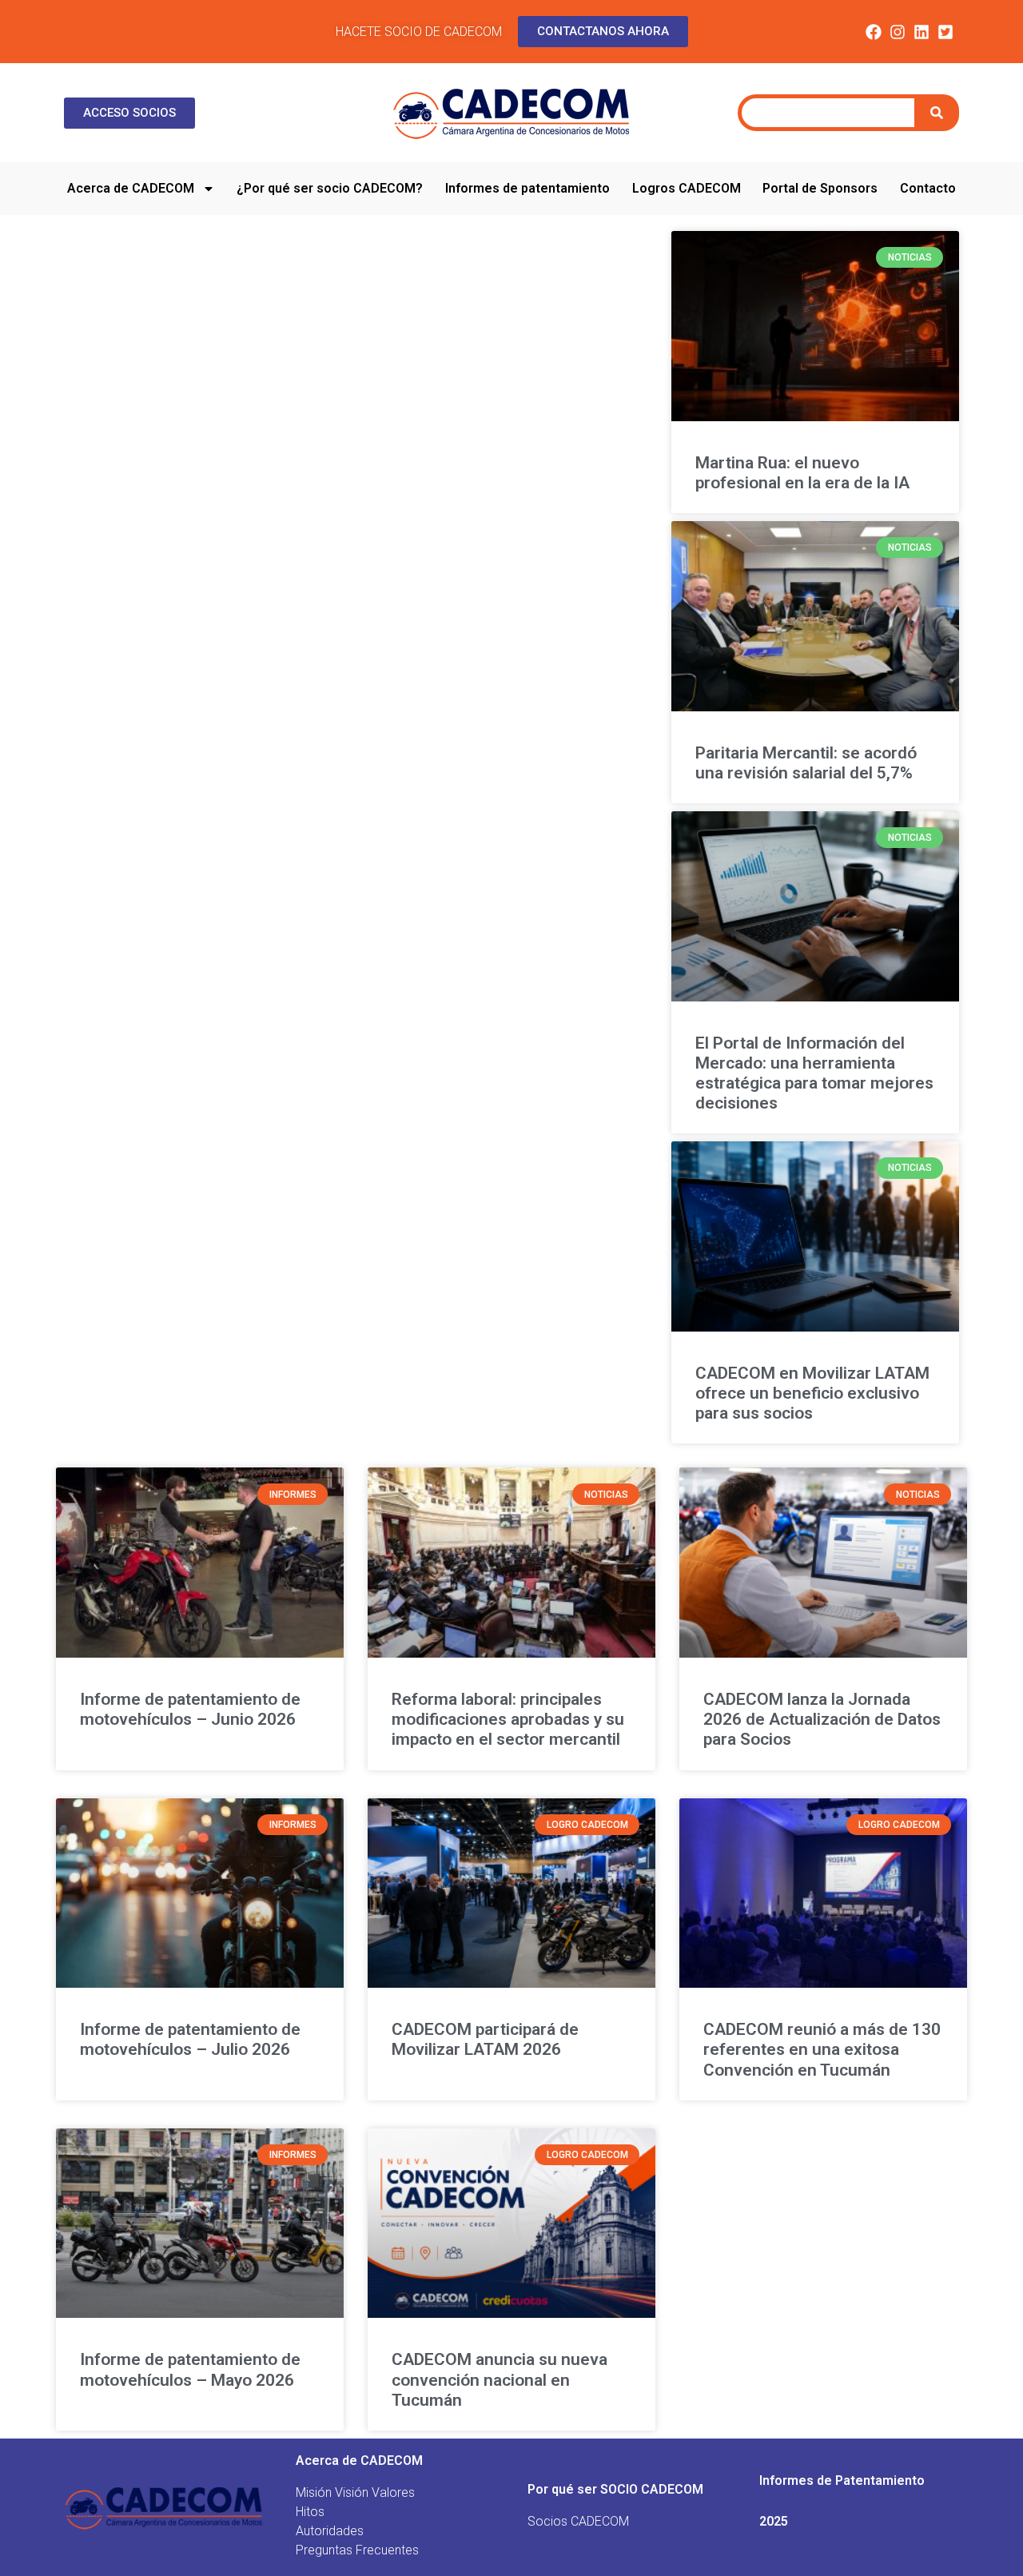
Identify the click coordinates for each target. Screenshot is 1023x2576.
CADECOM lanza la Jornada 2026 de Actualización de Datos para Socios (822, 1719)
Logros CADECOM (687, 188)
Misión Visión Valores (355, 2492)
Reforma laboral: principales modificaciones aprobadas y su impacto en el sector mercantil (508, 1719)
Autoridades (330, 2531)
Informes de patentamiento (527, 188)
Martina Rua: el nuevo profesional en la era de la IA (802, 473)
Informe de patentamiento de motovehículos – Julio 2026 (190, 2039)
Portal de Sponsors (820, 188)
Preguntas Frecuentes (357, 2550)
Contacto (928, 188)
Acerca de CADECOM (131, 188)
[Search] (939, 113)
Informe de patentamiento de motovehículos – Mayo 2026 (190, 2369)
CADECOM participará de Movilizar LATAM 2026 (485, 2039)
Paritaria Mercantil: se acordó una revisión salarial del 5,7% (806, 763)
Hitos (310, 2512)
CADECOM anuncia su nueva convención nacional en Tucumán (500, 2379)
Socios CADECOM (578, 2521)
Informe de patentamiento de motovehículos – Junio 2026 (190, 1709)
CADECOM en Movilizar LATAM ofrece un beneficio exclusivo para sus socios (812, 1393)
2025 (774, 2521)
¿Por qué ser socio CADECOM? (330, 188)
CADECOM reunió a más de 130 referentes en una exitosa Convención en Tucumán (822, 2049)
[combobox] (828, 113)
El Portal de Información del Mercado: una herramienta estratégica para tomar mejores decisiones (814, 1073)
